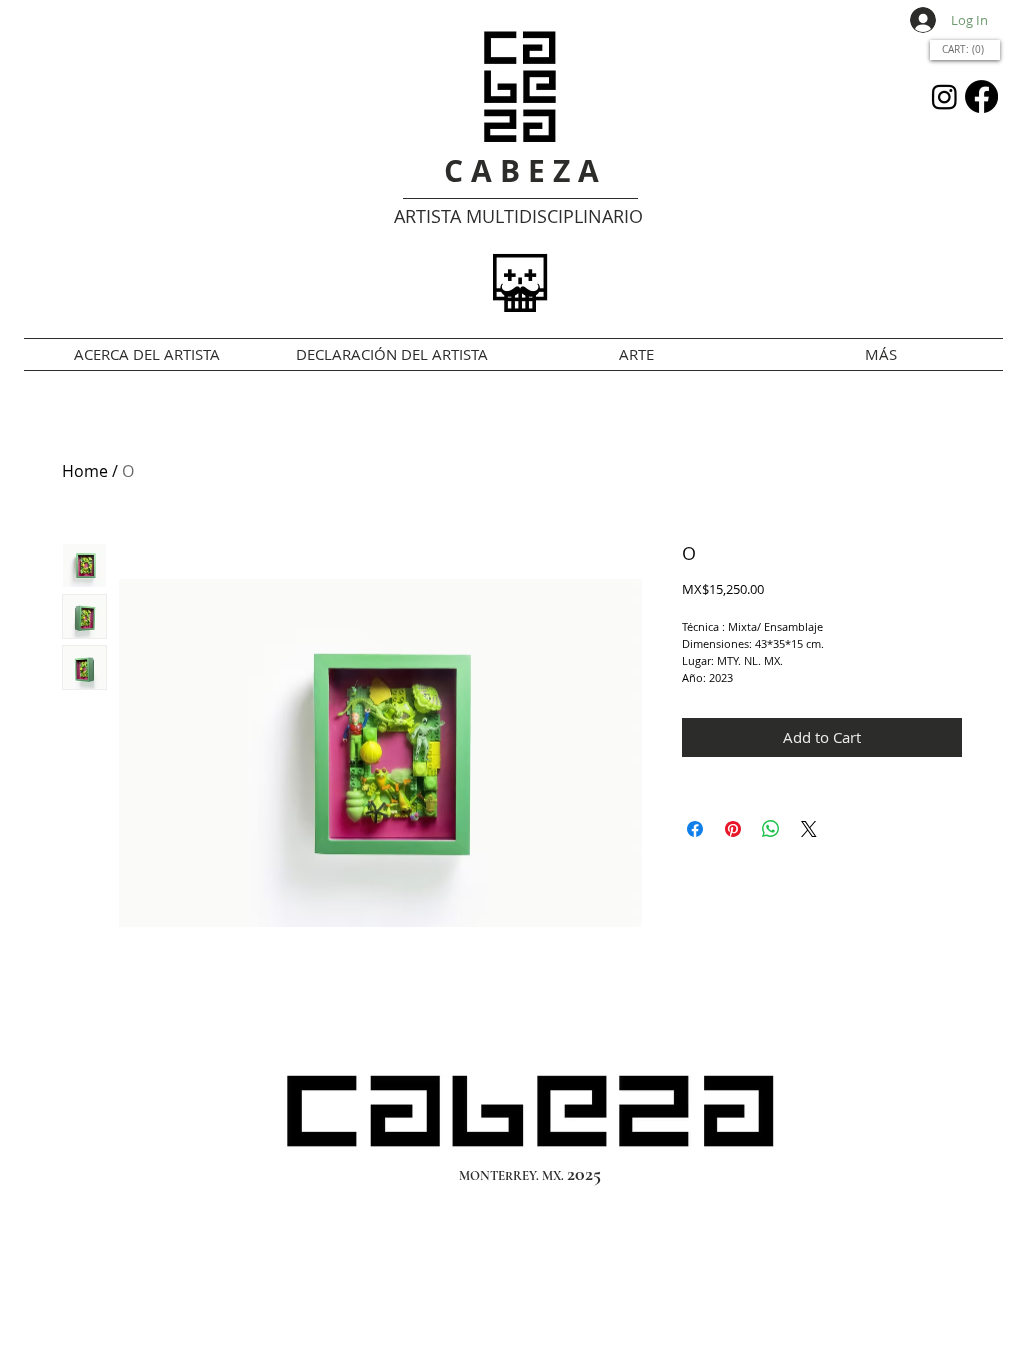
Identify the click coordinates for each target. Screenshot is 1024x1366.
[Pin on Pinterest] (733, 829)
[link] (965, 49)
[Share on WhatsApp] (771, 829)
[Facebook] (981, 96)
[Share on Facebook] (695, 829)
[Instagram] (944, 96)
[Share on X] (809, 829)
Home (85, 471)
